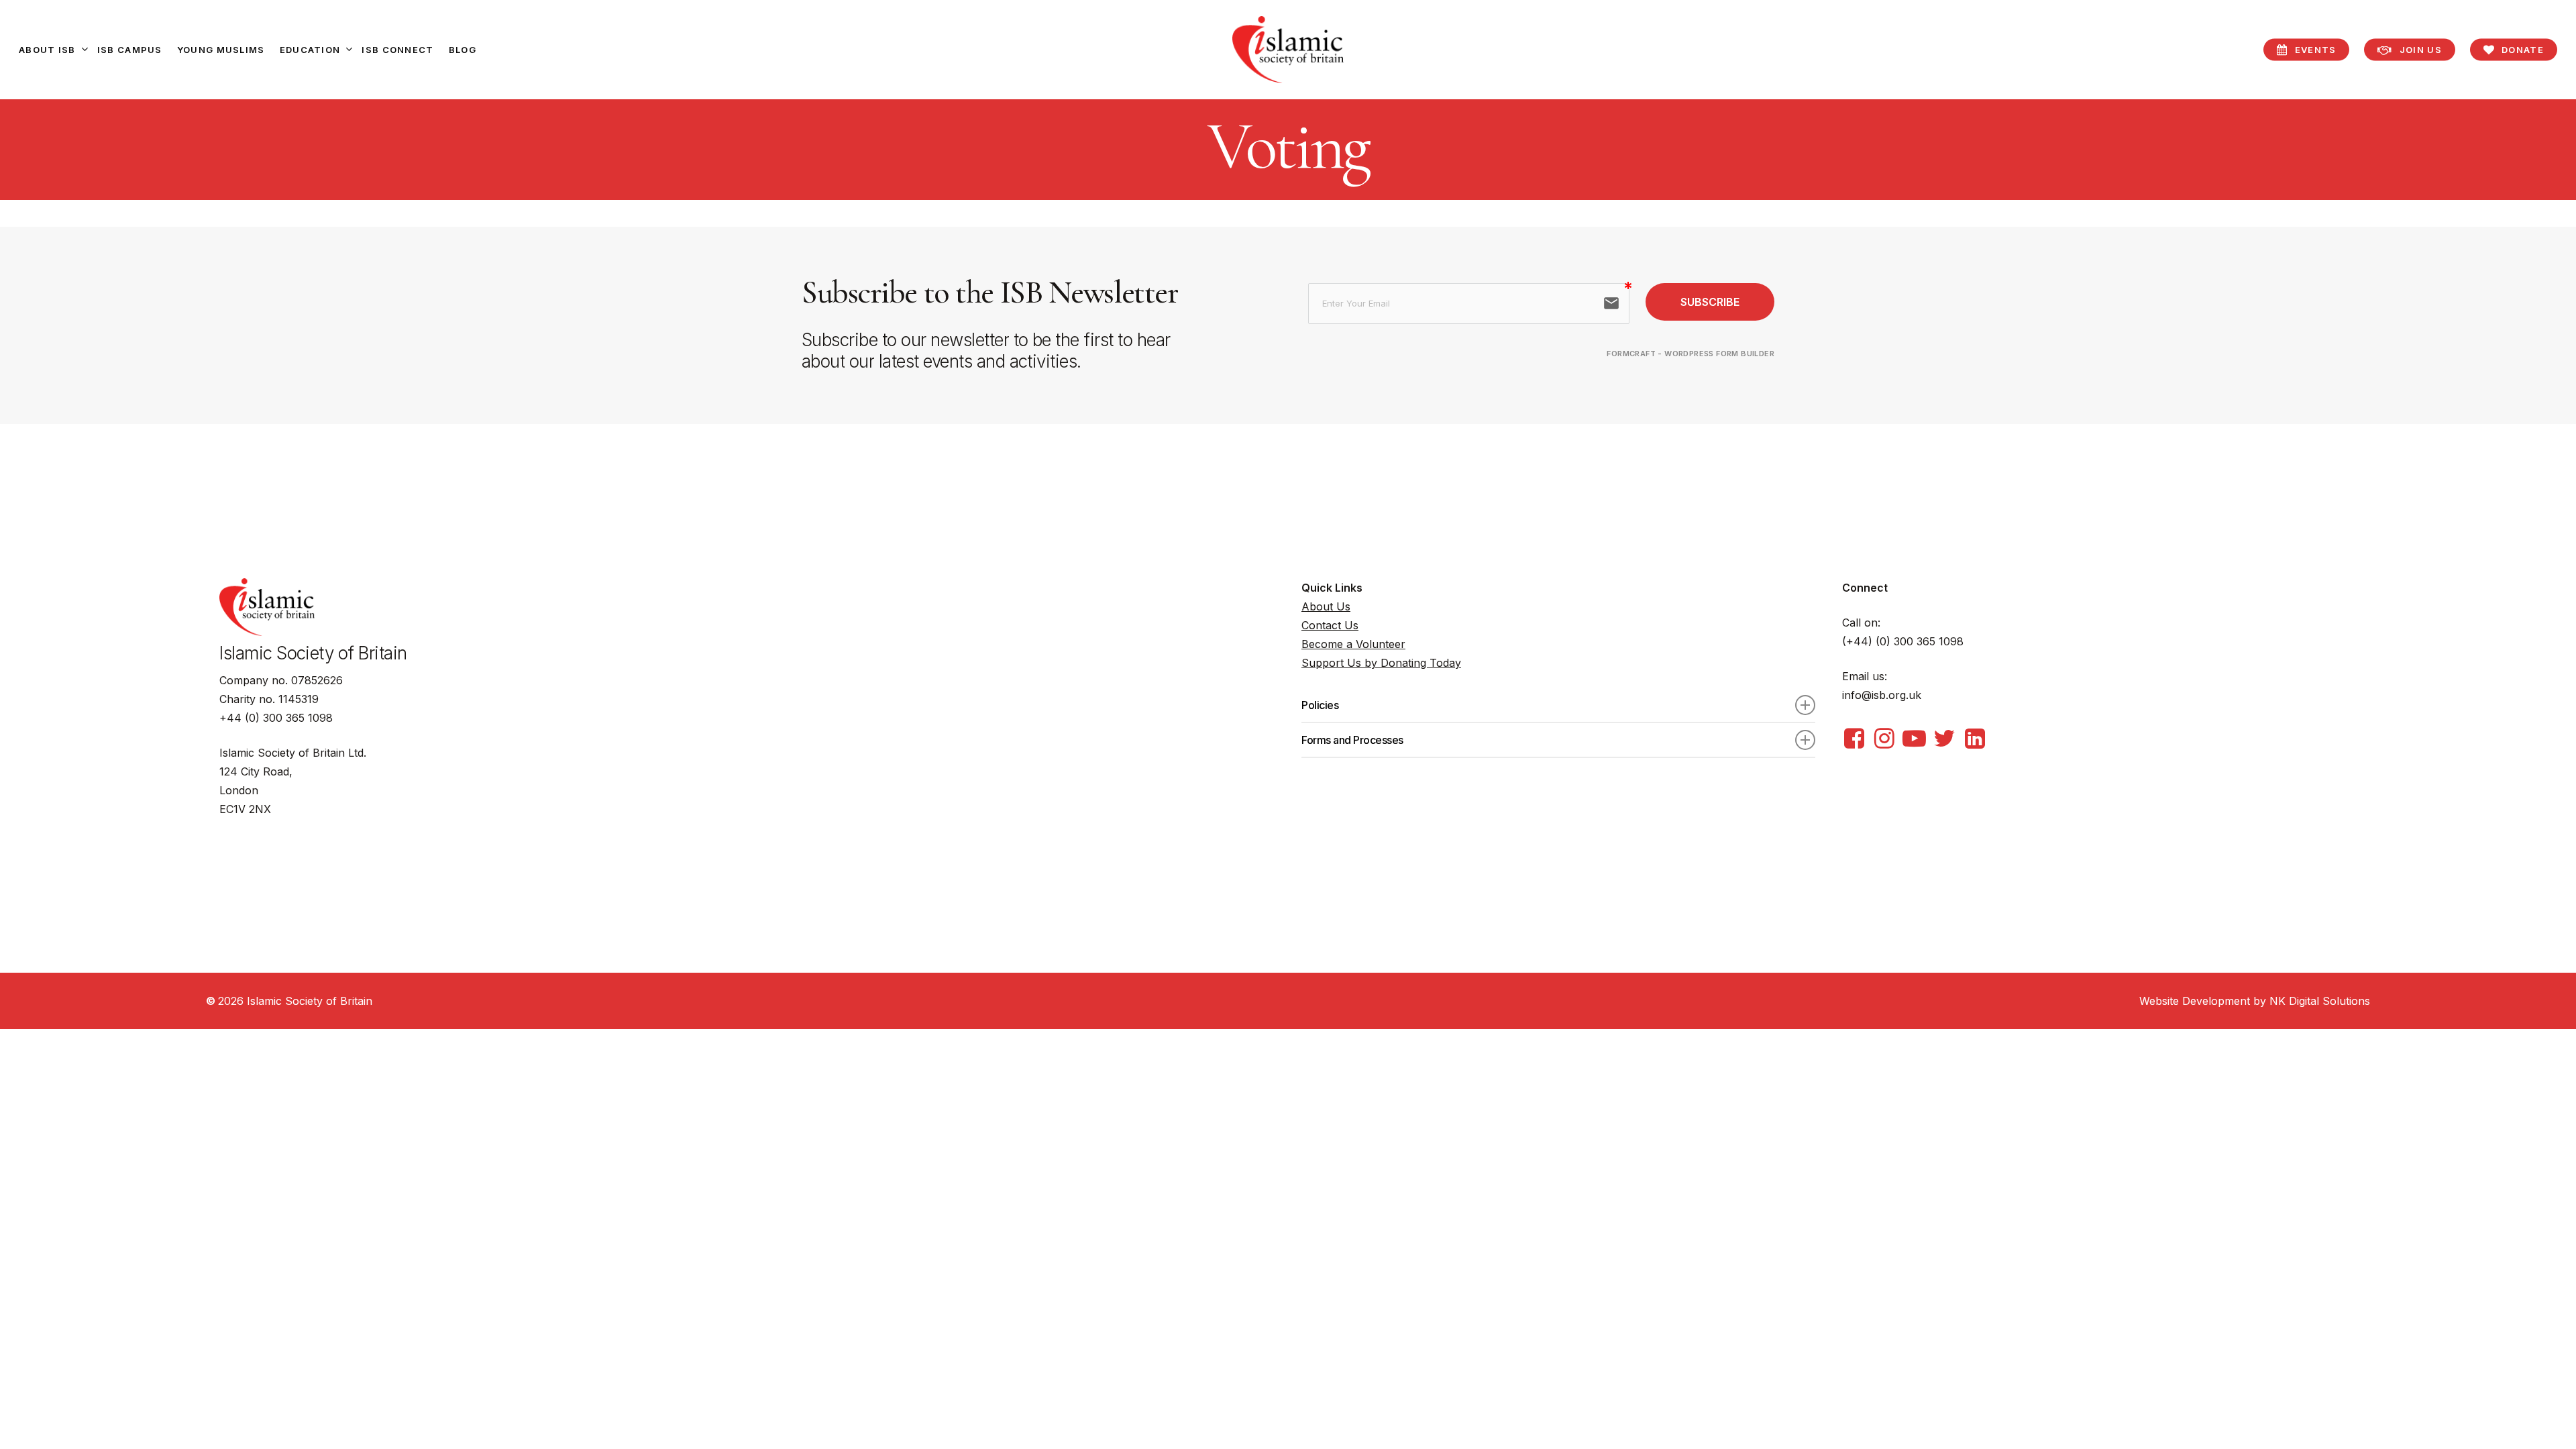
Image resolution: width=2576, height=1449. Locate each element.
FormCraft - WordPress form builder (1690, 354)
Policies (1320, 705)
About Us (1326, 606)
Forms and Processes (1352, 740)
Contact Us (1330, 625)
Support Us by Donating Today (1381, 663)
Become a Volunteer (1353, 644)
